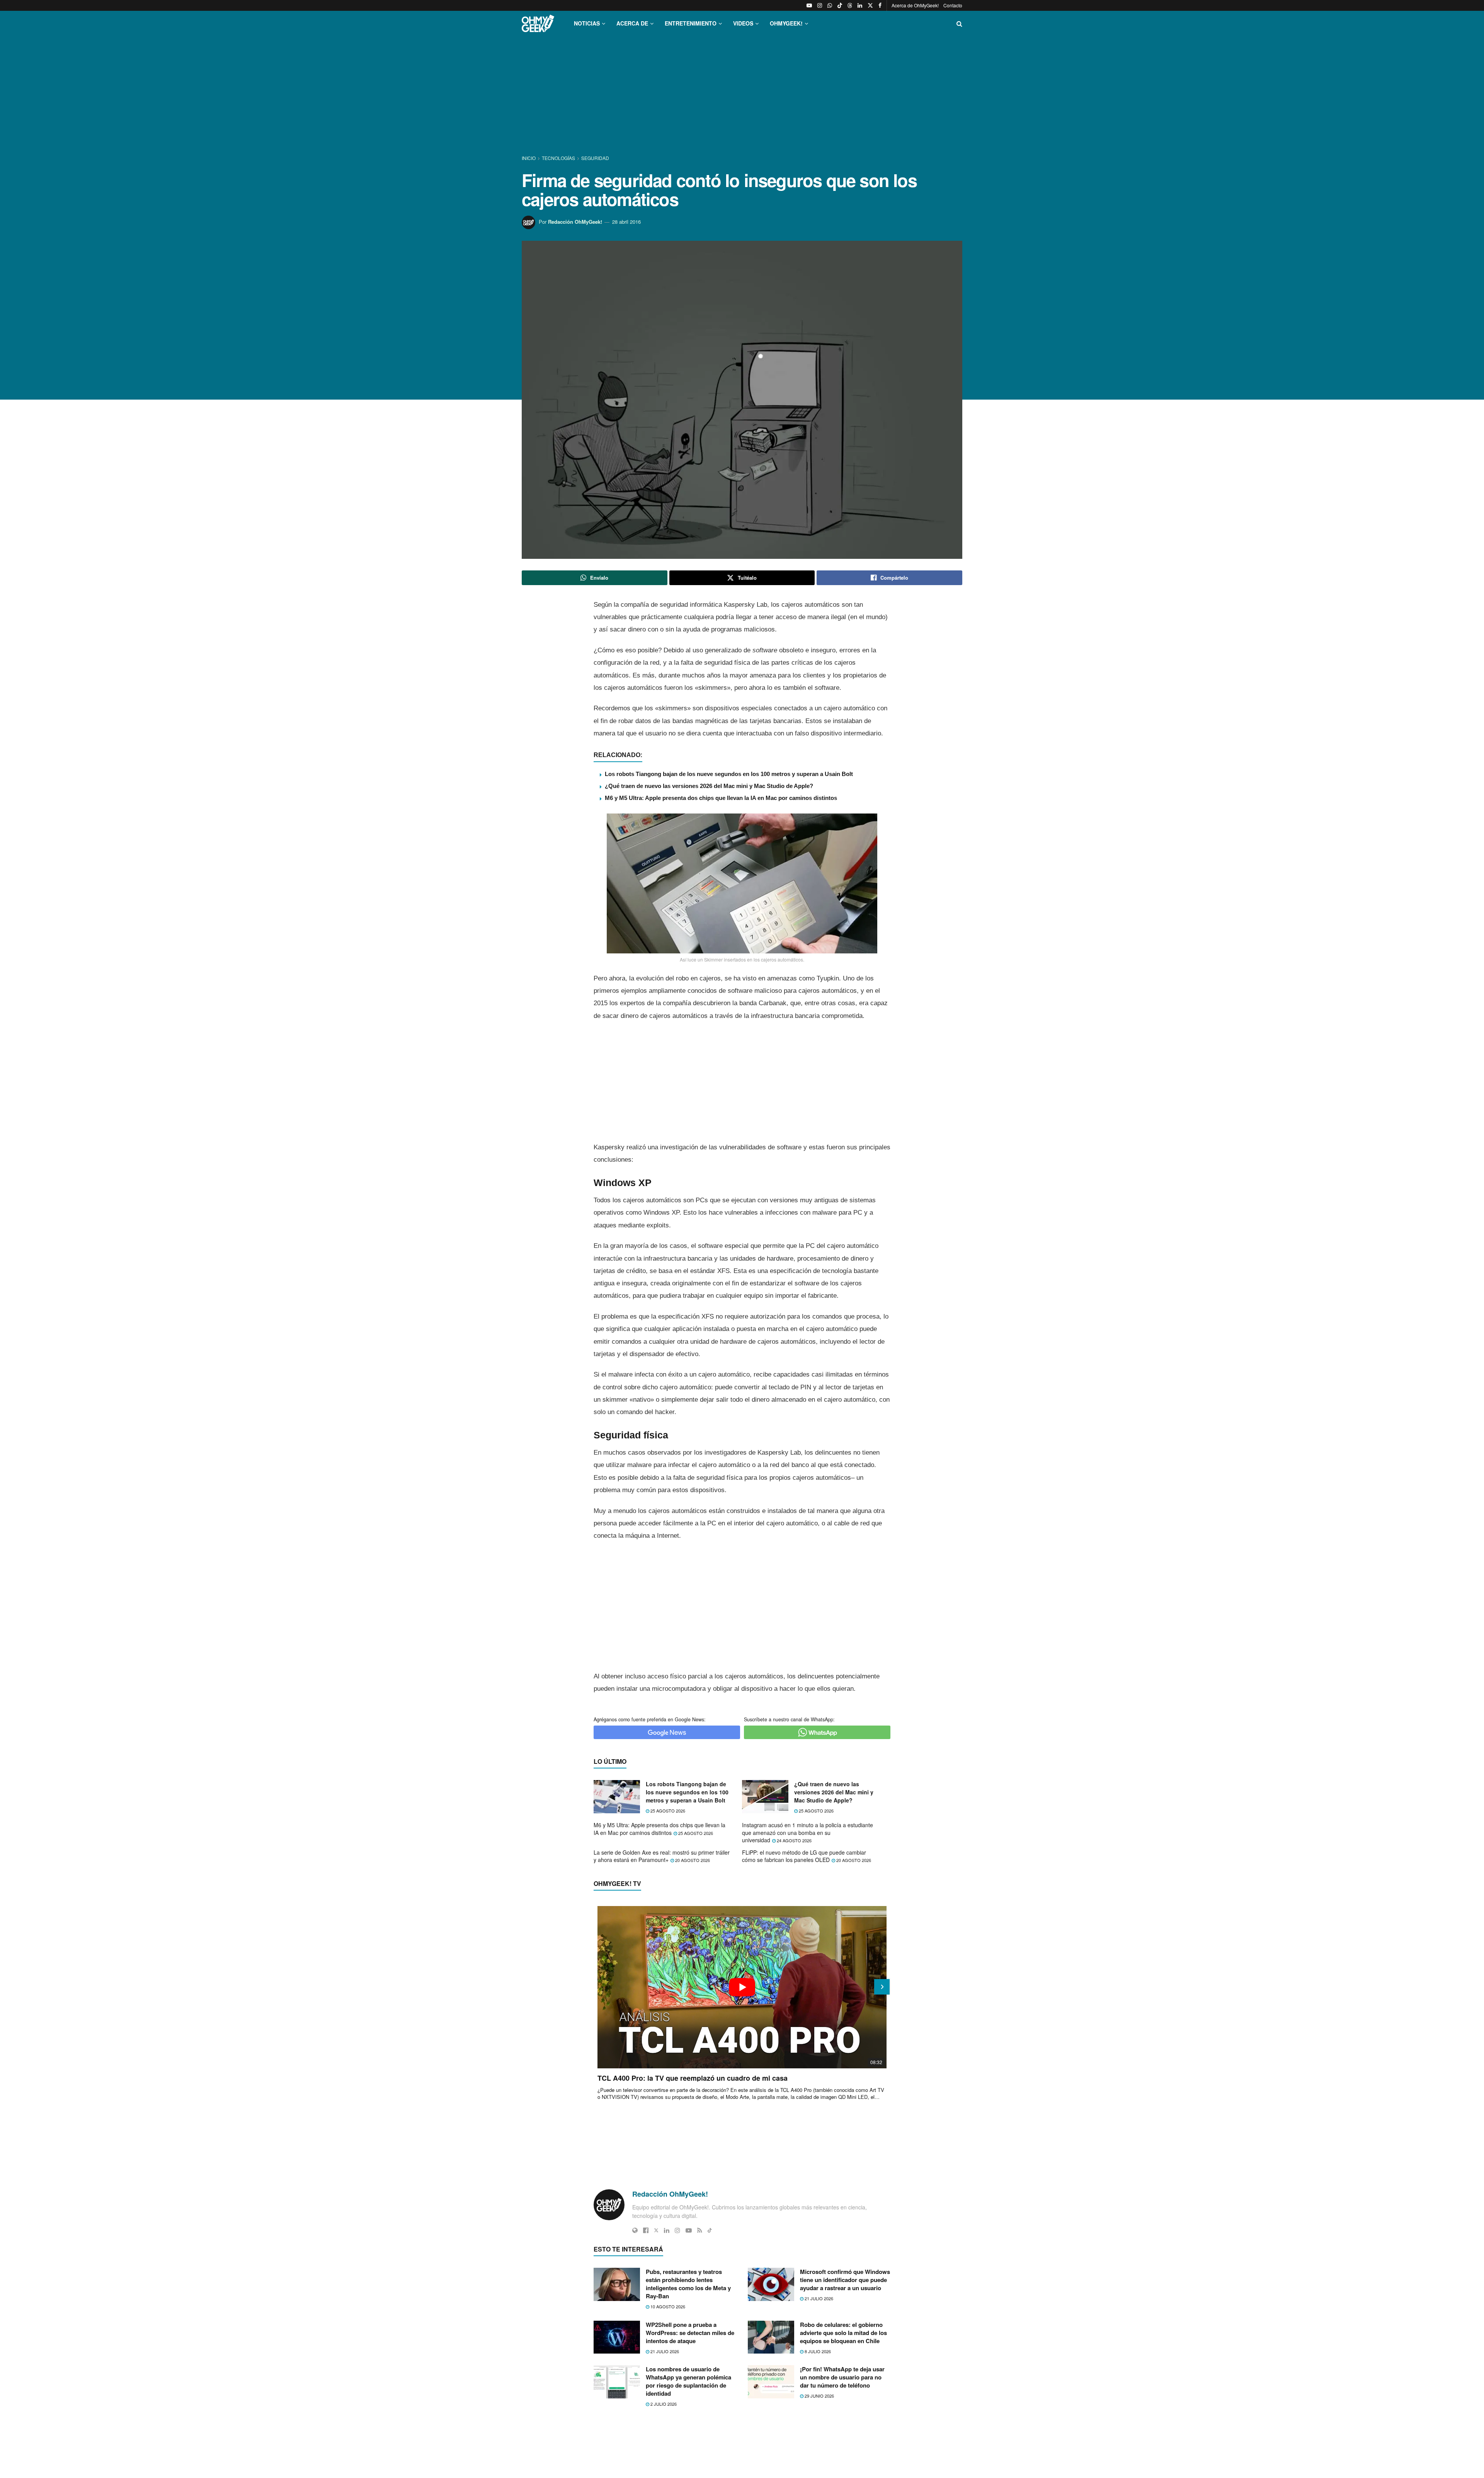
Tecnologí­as (558, 158)
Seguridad (595, 158)
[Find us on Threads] (850, 5)
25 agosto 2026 (667, 1811)
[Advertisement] (742, 96)
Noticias (587, 23)
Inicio (529, 158)
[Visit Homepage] (538, 23)
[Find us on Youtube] (809, 5)
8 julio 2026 (817, 2351)
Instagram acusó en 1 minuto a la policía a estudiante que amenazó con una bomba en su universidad (808, 1832)
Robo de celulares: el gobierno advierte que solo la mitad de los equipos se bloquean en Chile (843, 2333)
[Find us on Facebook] (880, 5)
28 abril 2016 (626, 222)
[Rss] (700, 2230)
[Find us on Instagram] (820, 5)
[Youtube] (689, 2230)
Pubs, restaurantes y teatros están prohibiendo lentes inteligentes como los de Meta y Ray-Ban (688, 2284)
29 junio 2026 (819, 2396)
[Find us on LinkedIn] (860, 5)
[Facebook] (646, 2230)
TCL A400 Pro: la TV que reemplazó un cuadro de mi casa (693, 2078)
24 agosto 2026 (794, 1840)
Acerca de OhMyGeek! (915, 5)
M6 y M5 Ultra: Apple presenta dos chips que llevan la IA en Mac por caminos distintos (721, 798)
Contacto (953, 5)
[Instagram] (677, 2230)
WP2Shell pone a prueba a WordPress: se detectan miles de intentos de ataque (690, 2333)
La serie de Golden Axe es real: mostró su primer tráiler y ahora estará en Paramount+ (662, 1856)
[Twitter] (656, 2230)
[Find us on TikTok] (840, 5)
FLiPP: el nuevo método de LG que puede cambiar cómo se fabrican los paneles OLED (804, 1856)
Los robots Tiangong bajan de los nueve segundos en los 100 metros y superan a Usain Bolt (729, 774)
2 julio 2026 (663, 2404)
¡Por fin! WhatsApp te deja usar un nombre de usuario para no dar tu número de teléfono (842, 2377)
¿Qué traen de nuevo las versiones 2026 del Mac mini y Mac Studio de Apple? (709, 786)
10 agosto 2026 (667, 2306)
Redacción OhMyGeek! (575, 222)
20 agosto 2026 (692, 1860)
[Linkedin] (667, 2230)
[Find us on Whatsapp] (830, 5)
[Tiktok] (710, 2230)
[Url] (635, 2230)
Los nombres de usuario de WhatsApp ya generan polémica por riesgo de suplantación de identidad (688, 2381)
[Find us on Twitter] (870, 5)
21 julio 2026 (818, 2298)
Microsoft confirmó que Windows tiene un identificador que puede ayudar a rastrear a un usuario (845, 2280)
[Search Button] (959, 23)
